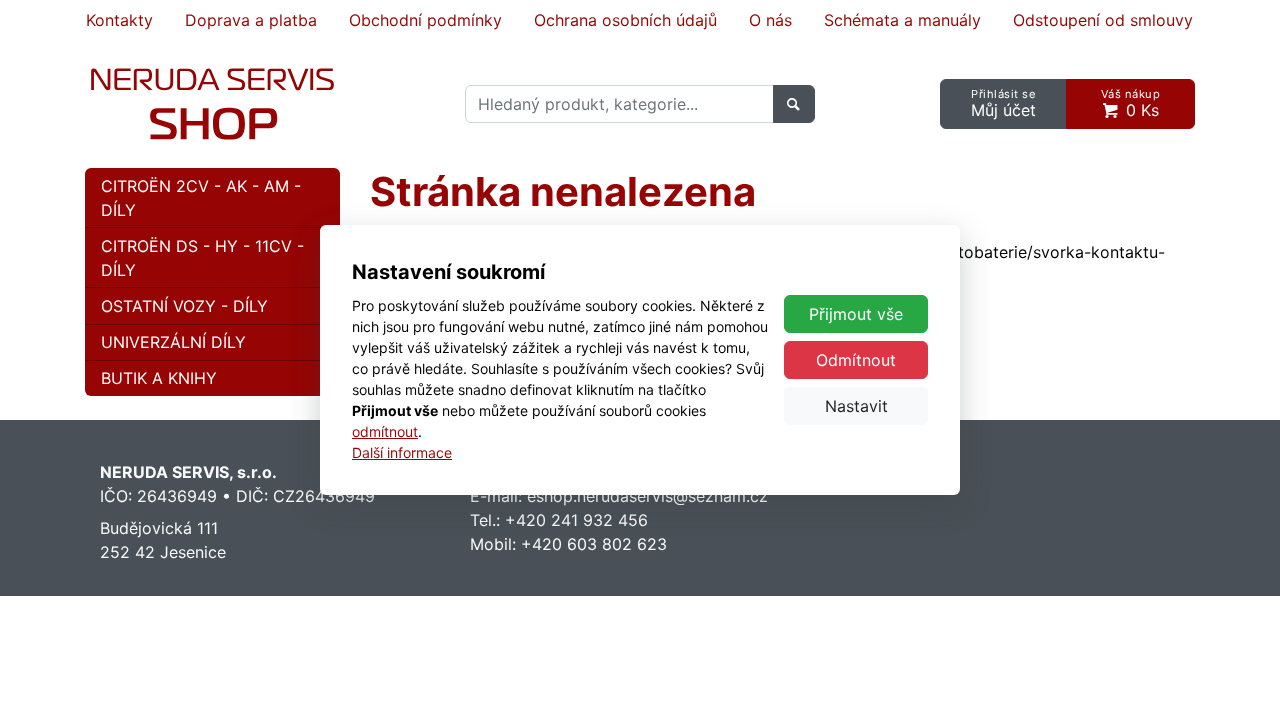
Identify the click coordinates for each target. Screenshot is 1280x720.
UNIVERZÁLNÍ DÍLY (173, 342)
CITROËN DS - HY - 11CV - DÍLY (202, 258)
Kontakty (119, 20)
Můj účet (1003, 103)
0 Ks (1131, 103)
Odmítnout (856, 360)
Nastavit (856, 406)
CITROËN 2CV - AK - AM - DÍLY (201, 198)
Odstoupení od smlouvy (1103, 20)
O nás (770, 20)
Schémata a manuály (902, 20)
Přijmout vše (856, 314)
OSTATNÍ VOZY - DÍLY (184, 306)
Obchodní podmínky (425, 20)
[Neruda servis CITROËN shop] (212, 104)
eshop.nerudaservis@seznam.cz (647, 496)
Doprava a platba (251, 20)
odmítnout (385, 431)
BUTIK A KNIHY (159, 378)
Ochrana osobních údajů (625, 20)
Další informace (402, 452)
